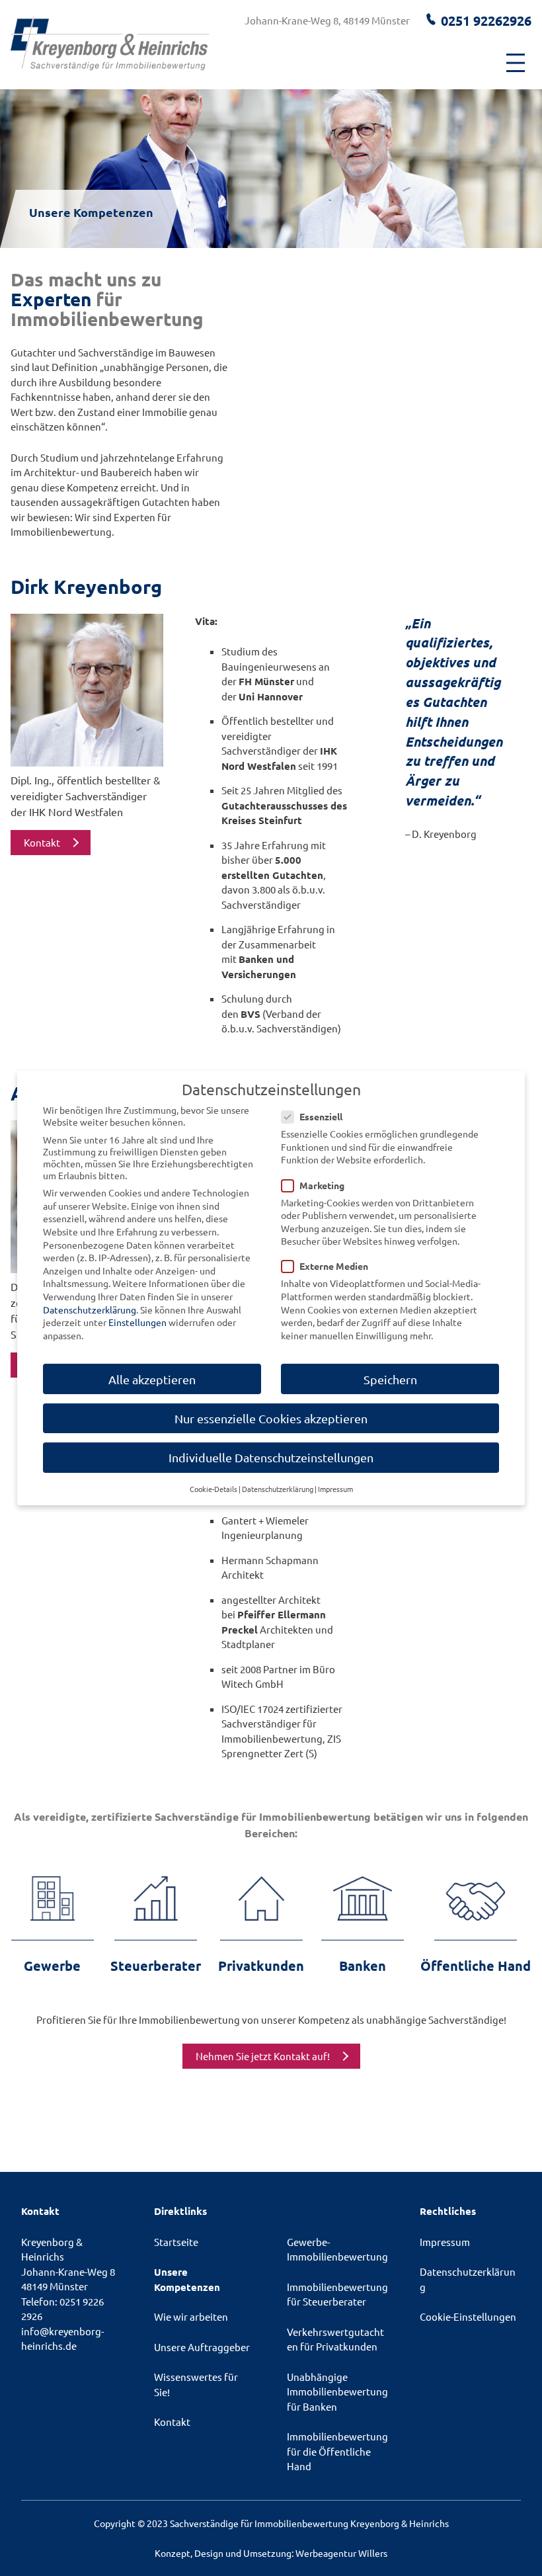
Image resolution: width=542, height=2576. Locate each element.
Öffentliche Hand (476, 1966)
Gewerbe (52, 1966)
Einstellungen (137, 1322)
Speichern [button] (390, 1379)
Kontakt (42, 842)
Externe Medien (334, 1266)
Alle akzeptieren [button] (152, 1379)
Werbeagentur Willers (341, 2553)
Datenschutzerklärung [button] (278, 1489)
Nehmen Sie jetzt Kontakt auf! (263, 2056)
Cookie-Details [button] (213, 1489)
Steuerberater (156, 1966)
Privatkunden (261, 1966)
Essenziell (321, 1116)
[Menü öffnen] (516, 63)
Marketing (322, 1185)
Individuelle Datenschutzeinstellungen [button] (271, 1457)
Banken (363, 1966)
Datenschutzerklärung (90, 1309)
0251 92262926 (486, 21)
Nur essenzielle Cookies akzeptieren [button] (271, 1418)
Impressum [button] (335, 1489)
